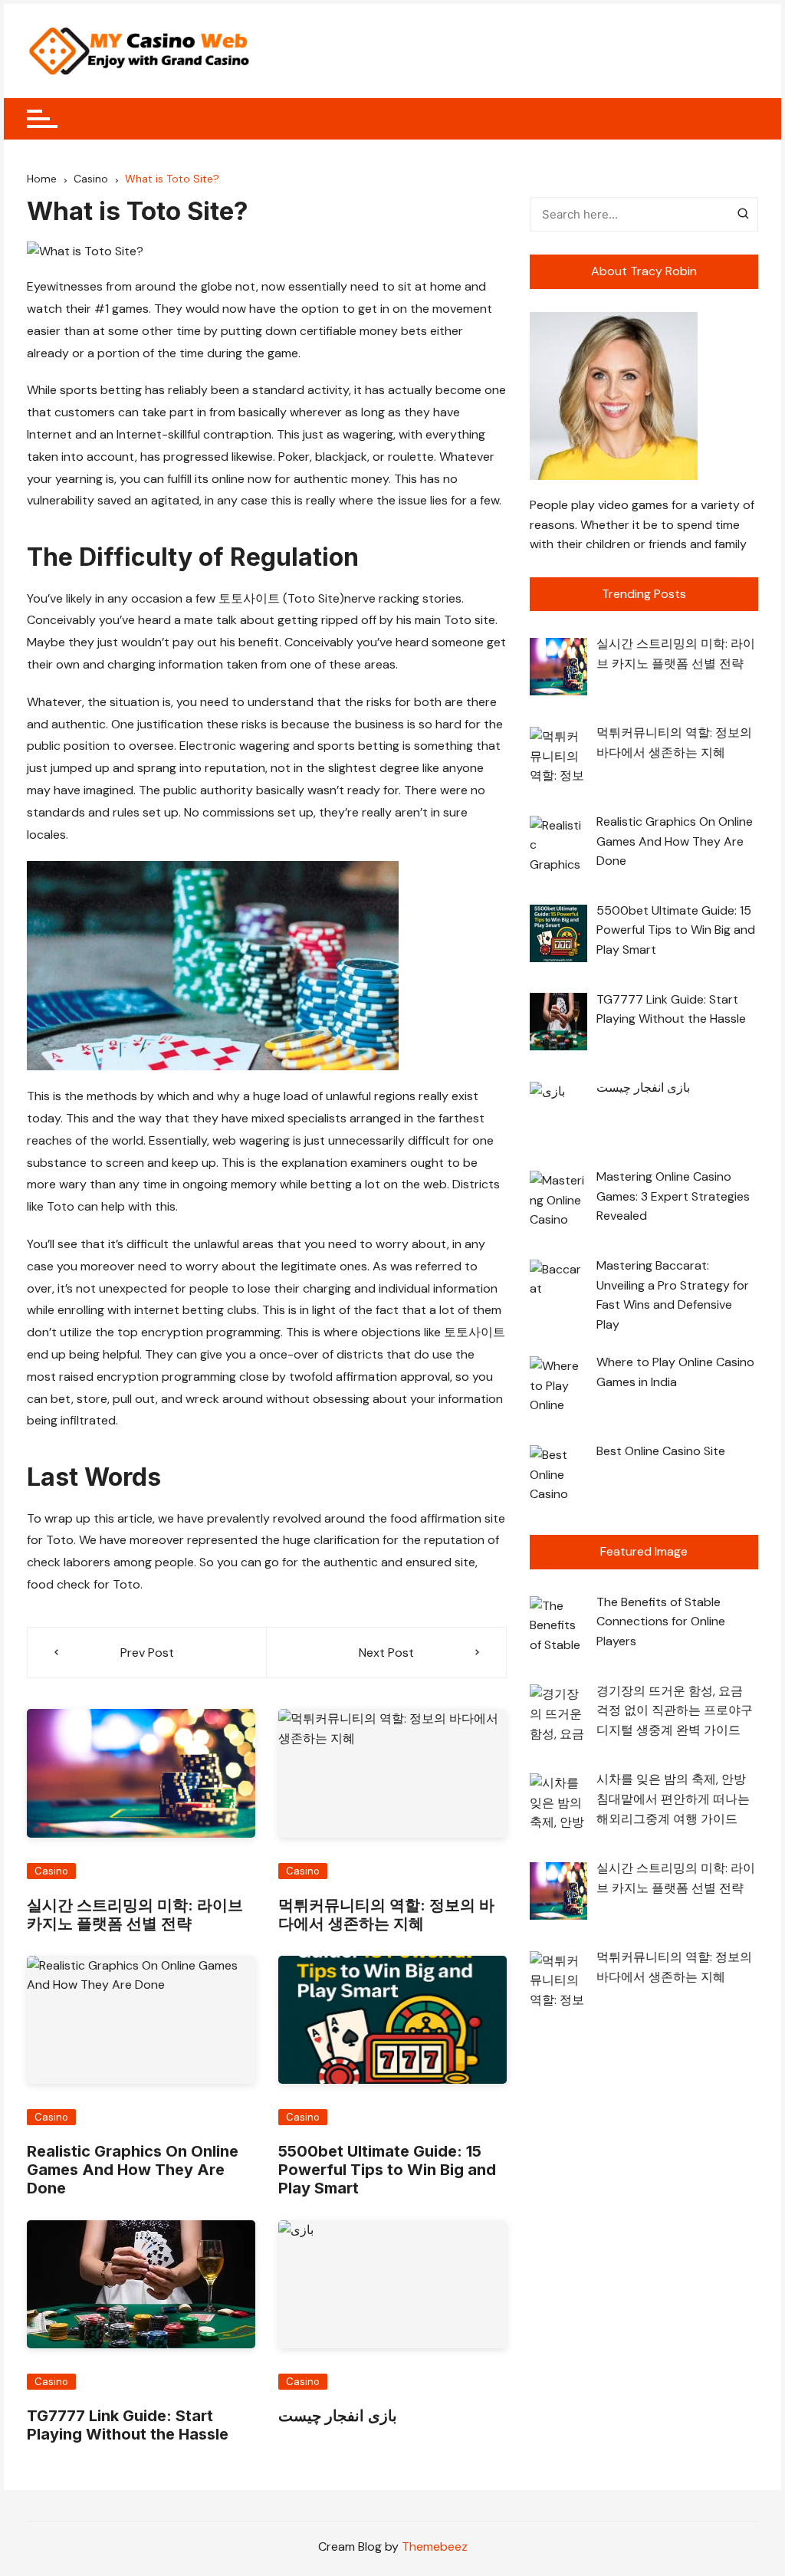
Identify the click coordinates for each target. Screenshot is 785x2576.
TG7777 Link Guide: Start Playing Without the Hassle (128, 2425)
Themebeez (435, 2546)
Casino (51, 1871)
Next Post (386, 1653)
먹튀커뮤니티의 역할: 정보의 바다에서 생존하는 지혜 (386, 1914)
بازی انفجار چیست (338, 2416)
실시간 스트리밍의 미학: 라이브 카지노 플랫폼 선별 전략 (135, 1914)
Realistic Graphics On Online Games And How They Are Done (133, 2170)
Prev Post (147, 1653)
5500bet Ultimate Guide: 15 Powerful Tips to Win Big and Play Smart (387, 2170)
